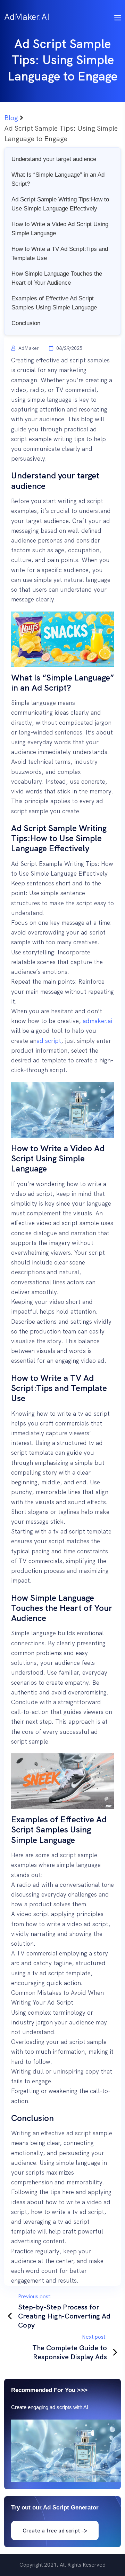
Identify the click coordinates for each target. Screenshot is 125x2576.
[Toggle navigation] (118, 17)
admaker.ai (97, 1021)
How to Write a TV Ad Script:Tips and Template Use (60, 253)
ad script (49, 1041)
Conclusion (26, 323)
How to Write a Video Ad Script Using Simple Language (60, 229)
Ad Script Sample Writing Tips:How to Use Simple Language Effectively (60, 204)
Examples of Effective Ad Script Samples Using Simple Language (54, 303)
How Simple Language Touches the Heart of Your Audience (57, 278)
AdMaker (28, 348)
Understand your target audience (54, 159)
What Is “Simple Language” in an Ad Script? (58, 179)
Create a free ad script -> (55, 2531)
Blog (11, 118)
